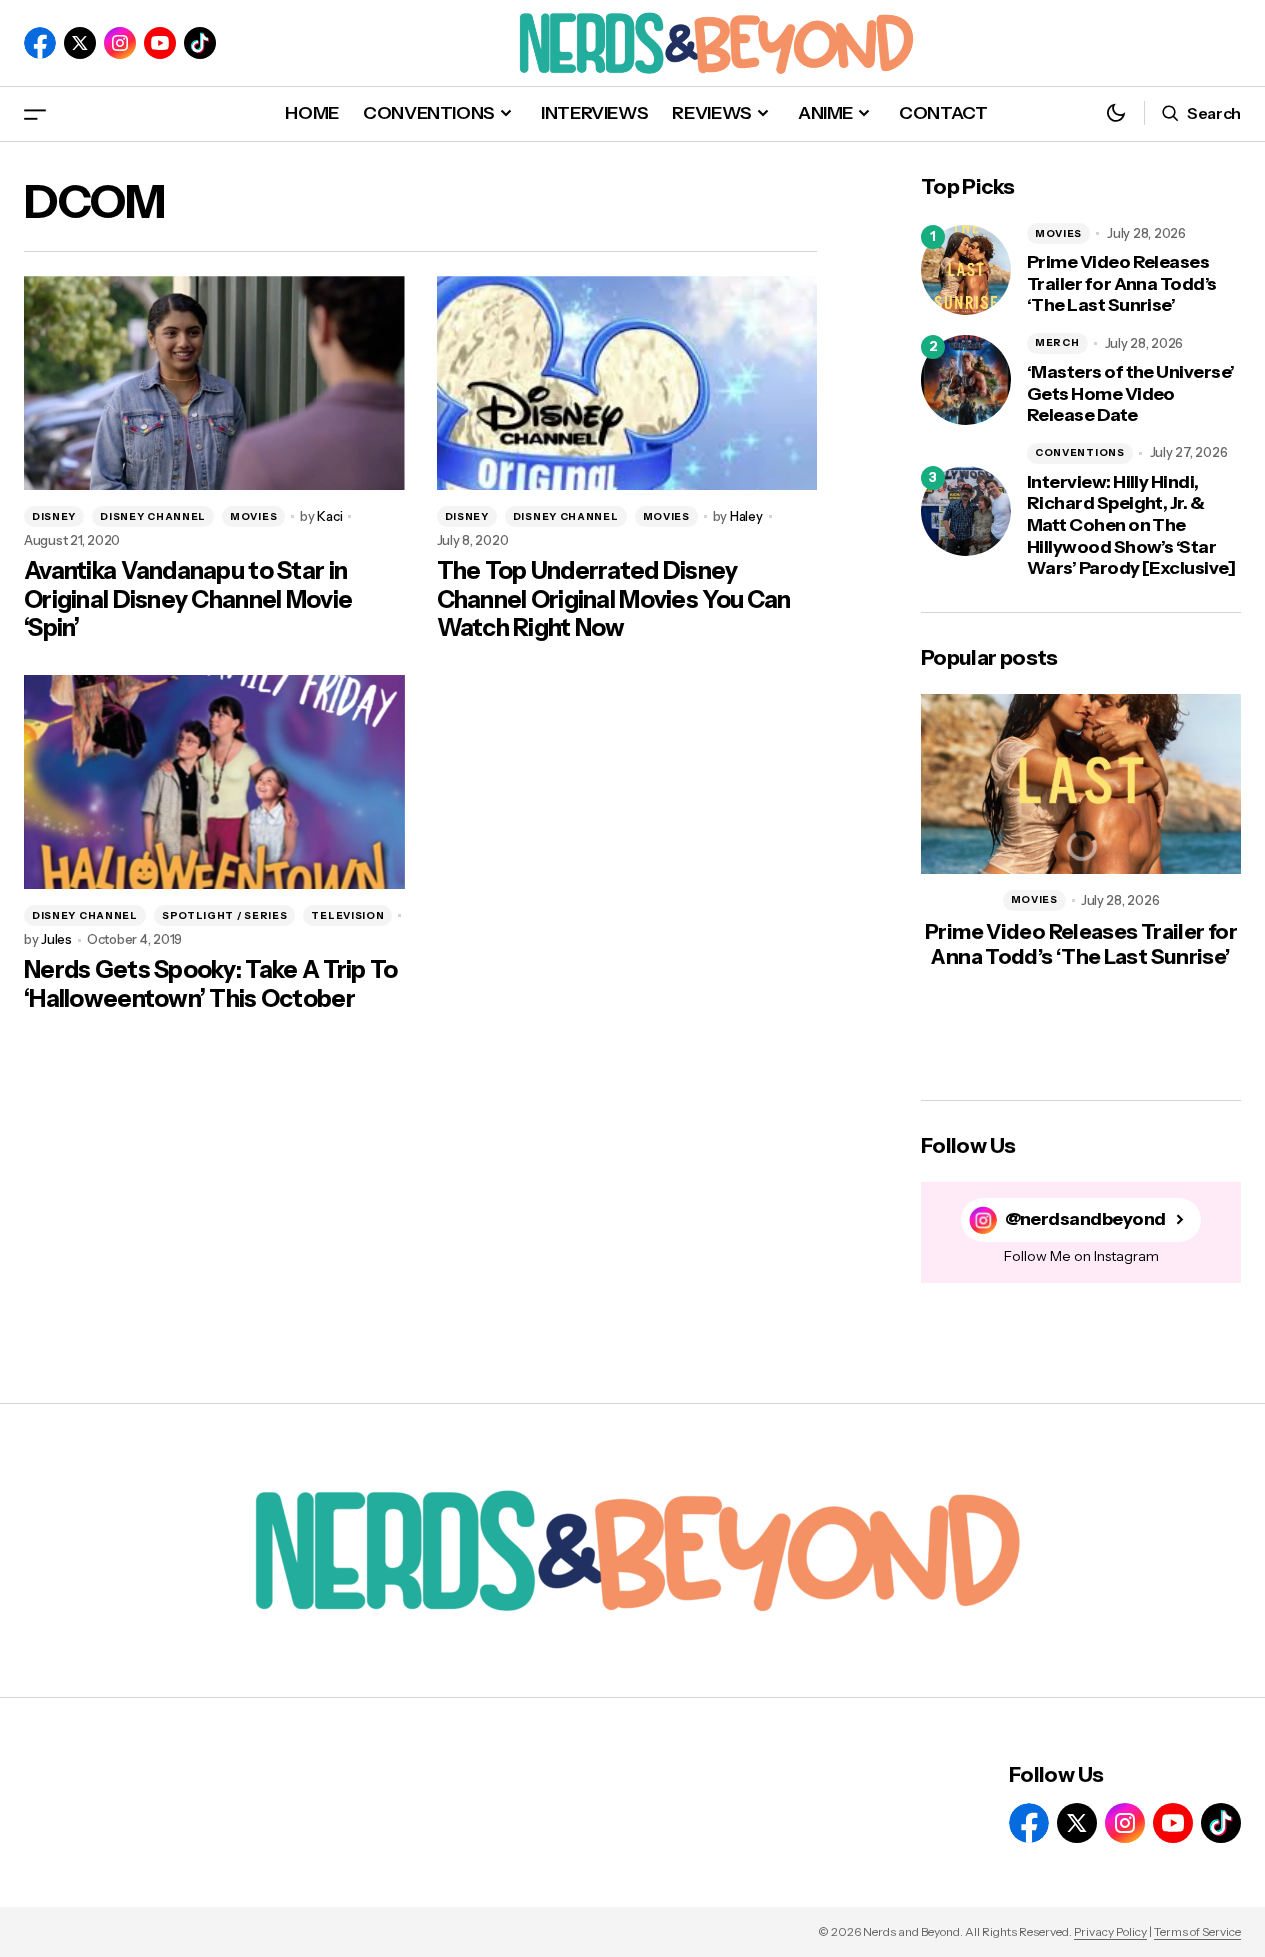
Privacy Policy (1110, 1931)
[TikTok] (200, 43)
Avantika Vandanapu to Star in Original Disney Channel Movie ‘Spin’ (188, 600)
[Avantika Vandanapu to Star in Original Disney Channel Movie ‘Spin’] (214, 383)
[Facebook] (40, 43)
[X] (80, 43)
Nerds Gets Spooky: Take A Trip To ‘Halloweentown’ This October (210, 984)
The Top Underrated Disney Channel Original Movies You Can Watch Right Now (614, 600)
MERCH (1057, 342)
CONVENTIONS (1080, 452)
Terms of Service (1197, 1931)
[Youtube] (160, 43)
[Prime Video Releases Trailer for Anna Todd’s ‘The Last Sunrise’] (966, 270)
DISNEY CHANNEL (153, 516)
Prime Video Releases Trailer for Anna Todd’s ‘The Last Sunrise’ (1122, 284)
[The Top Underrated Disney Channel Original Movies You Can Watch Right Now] (627, 383)
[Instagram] (120, 43)
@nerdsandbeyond (1085, 1219)
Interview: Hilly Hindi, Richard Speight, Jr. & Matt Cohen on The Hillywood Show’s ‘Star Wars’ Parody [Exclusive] (1131, 525)
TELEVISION (347, 915)
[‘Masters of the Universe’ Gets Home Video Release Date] (966, 380)
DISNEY (54, 516)
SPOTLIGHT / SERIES (225, 915)
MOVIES (253, 516)
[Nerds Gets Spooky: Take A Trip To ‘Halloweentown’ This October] (214, 782)
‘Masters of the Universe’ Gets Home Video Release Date (1131, 394)
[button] (35, 113)
